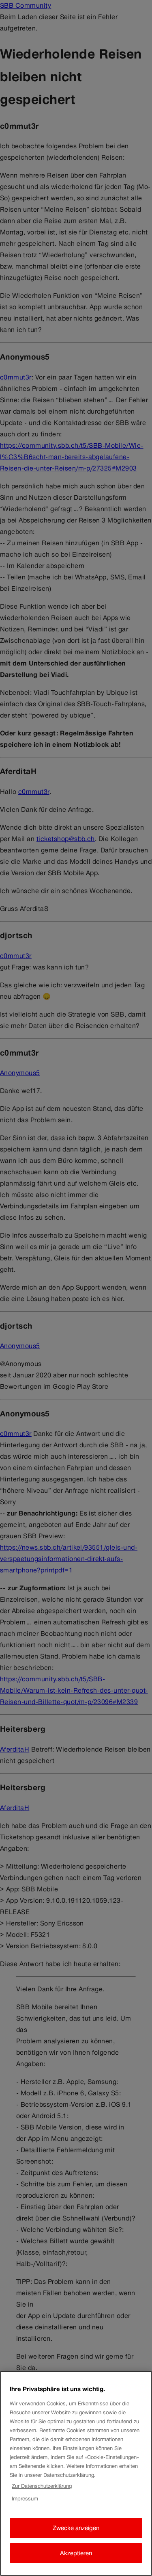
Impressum (25, 2499)
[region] (76, 2473)
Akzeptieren (76, 2553)
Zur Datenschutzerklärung (42, 2486)
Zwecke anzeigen (76, 2528)
